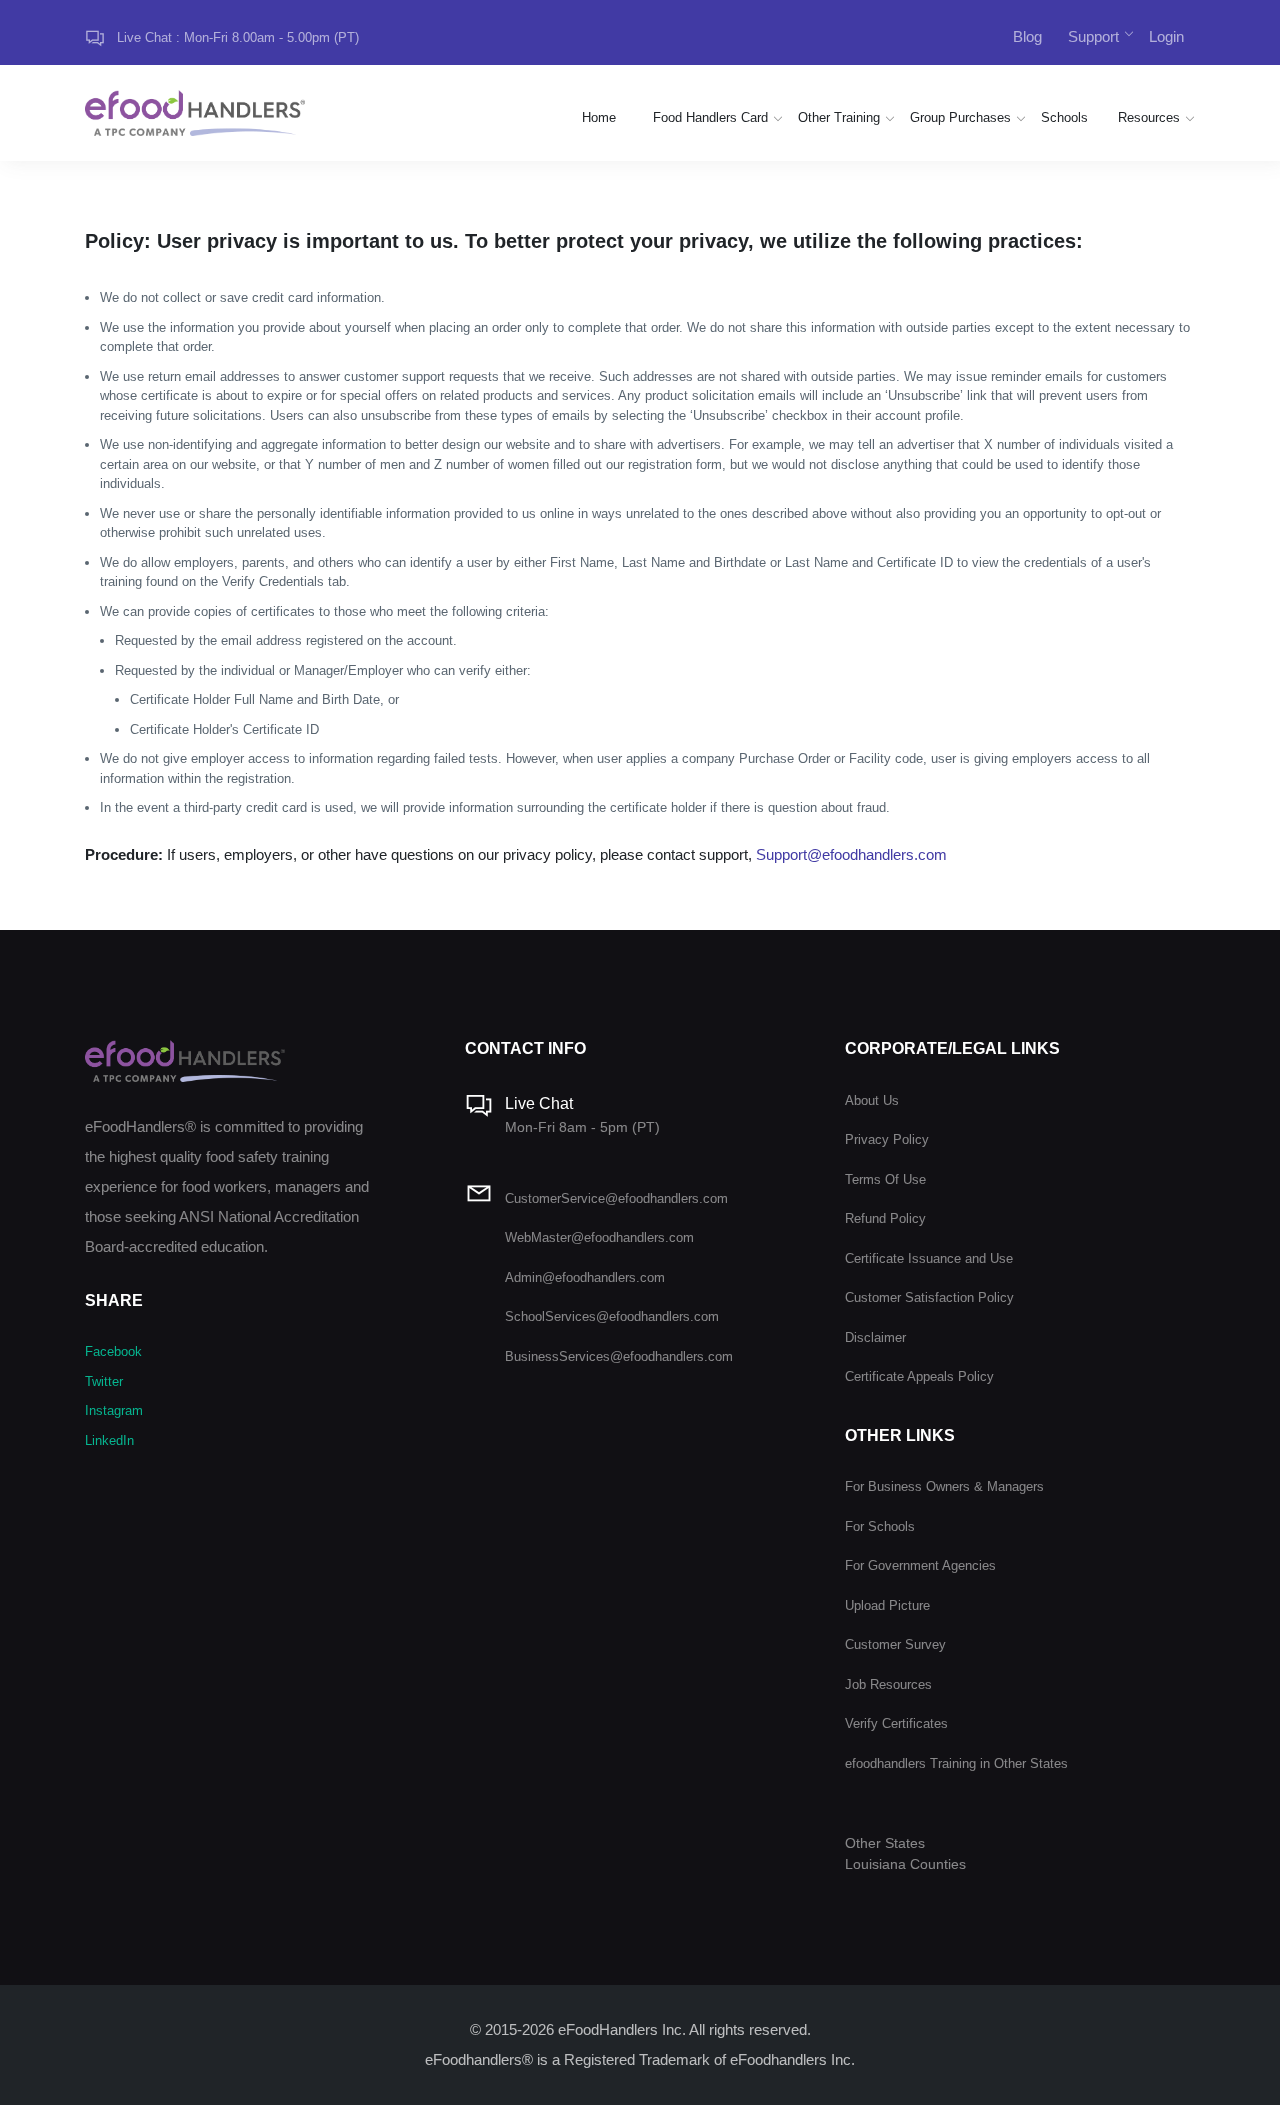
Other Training (839, 117)
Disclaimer (875, 1337)
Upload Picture (887, 1605)
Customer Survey (895, 1644)
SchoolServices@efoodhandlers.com (612, 1316)
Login (1166, 36)
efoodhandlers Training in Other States (956, 1763)
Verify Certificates (896, 1723)
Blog (1027, 36)
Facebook (113, 1351)
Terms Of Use (885, 1179)
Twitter (104, 1381)
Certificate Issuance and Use (929, 1258)
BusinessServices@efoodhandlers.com (619, 1356)
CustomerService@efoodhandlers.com (616, 1198)
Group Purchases (960, 117)
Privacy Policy (887, 1139)
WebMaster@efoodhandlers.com (599, 1237)
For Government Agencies (920, 1565)
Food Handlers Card (710, 117)
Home (599, 117)
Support (1093, 36)
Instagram (114, 1410)
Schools (1064, 117)
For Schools (880, 1526)
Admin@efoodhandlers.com (585, 1277)
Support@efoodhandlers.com (851, 854)
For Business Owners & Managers (944, 1486)
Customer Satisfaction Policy (929, 1297)
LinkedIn (109, 1440)
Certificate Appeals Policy (919, 1376)
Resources (1149, 117)
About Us (872, 1100)
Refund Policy (885, 1218)
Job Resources (888, 1684)
